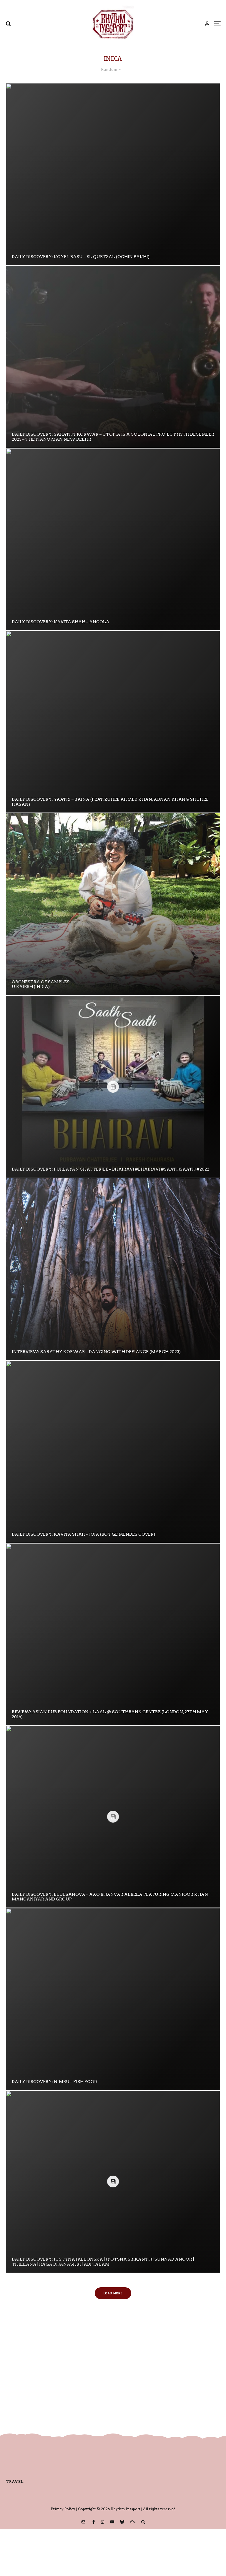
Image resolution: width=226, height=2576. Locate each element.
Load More (113, 2293)
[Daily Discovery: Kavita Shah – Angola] (113, 539)
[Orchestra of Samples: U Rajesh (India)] (113, 904)
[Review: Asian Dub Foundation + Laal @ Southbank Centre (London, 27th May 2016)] (113, 1634)
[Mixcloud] (133, 2522)
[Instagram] (102, 2522)
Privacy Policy (63, 2509)
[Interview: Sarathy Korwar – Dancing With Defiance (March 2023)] (113, 1269)
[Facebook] (94, 2522)
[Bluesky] (122, 2522)
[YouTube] (112, 2522)
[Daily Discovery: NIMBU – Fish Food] (113, 1999)
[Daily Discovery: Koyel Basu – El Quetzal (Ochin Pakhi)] (113, 174)
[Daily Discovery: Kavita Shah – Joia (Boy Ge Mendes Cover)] (113, 1452)
